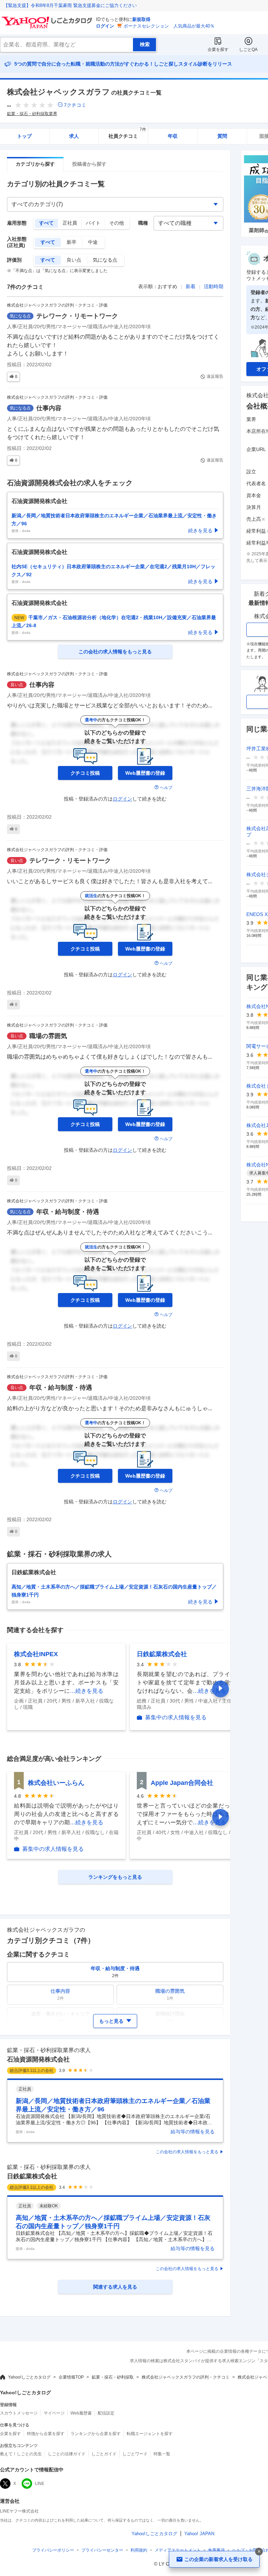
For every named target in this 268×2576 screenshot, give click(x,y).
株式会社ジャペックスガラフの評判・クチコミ (186, 2377)
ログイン (105, 26)
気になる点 (105, 260)
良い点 (74, 260)
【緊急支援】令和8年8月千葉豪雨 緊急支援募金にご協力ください (70, 5)
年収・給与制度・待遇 (68, 1212)
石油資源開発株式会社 (38, 2059)
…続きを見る (87, 1691)
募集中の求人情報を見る (176, 1718)
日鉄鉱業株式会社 (162, 1654)
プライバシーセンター (102, 2550)
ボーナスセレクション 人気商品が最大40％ (169, 26)
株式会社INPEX (36, 1654)
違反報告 (215, 376)
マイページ (54, 2413)
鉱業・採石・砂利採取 (113, 2377)
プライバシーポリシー (53, 2550)
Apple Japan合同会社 (182, 1783)
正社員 (70, 223)
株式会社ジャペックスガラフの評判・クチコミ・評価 (57, 305)
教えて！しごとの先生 (21, 2454)
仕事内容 (49, 408)
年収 (173, 136)
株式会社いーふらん (56, 1783)
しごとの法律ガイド (67, 2454)
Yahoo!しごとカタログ (29, 2377)
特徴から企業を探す (46, 2434)
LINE (40, 2484)
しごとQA (248, 50)
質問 (222, 136)
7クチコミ (75, 105)
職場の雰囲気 (48, 1036)
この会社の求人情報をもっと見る (187, 2152)
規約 (139, 2550)
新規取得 (141, 19)
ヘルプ (166, 788)
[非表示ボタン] (259, 2552)
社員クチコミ (127, 134)
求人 (74, 136)
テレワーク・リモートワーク (77, 316)
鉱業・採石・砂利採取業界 (32, 114)
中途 (93, 242)
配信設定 (106, 2413)
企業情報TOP (71, 2377)
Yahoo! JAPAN (199, 2534)
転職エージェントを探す (150, 2434)
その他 (117, 223)
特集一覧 (162, 2454)
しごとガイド (104, 2454)
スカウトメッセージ (19, 2413)
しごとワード (135, 2454)
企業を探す (218, 50)
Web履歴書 (81, 2413)
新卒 (72, 242)
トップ (24, 136)
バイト (93, 223)
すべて (46, 223)
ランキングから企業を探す (96, 2434)
